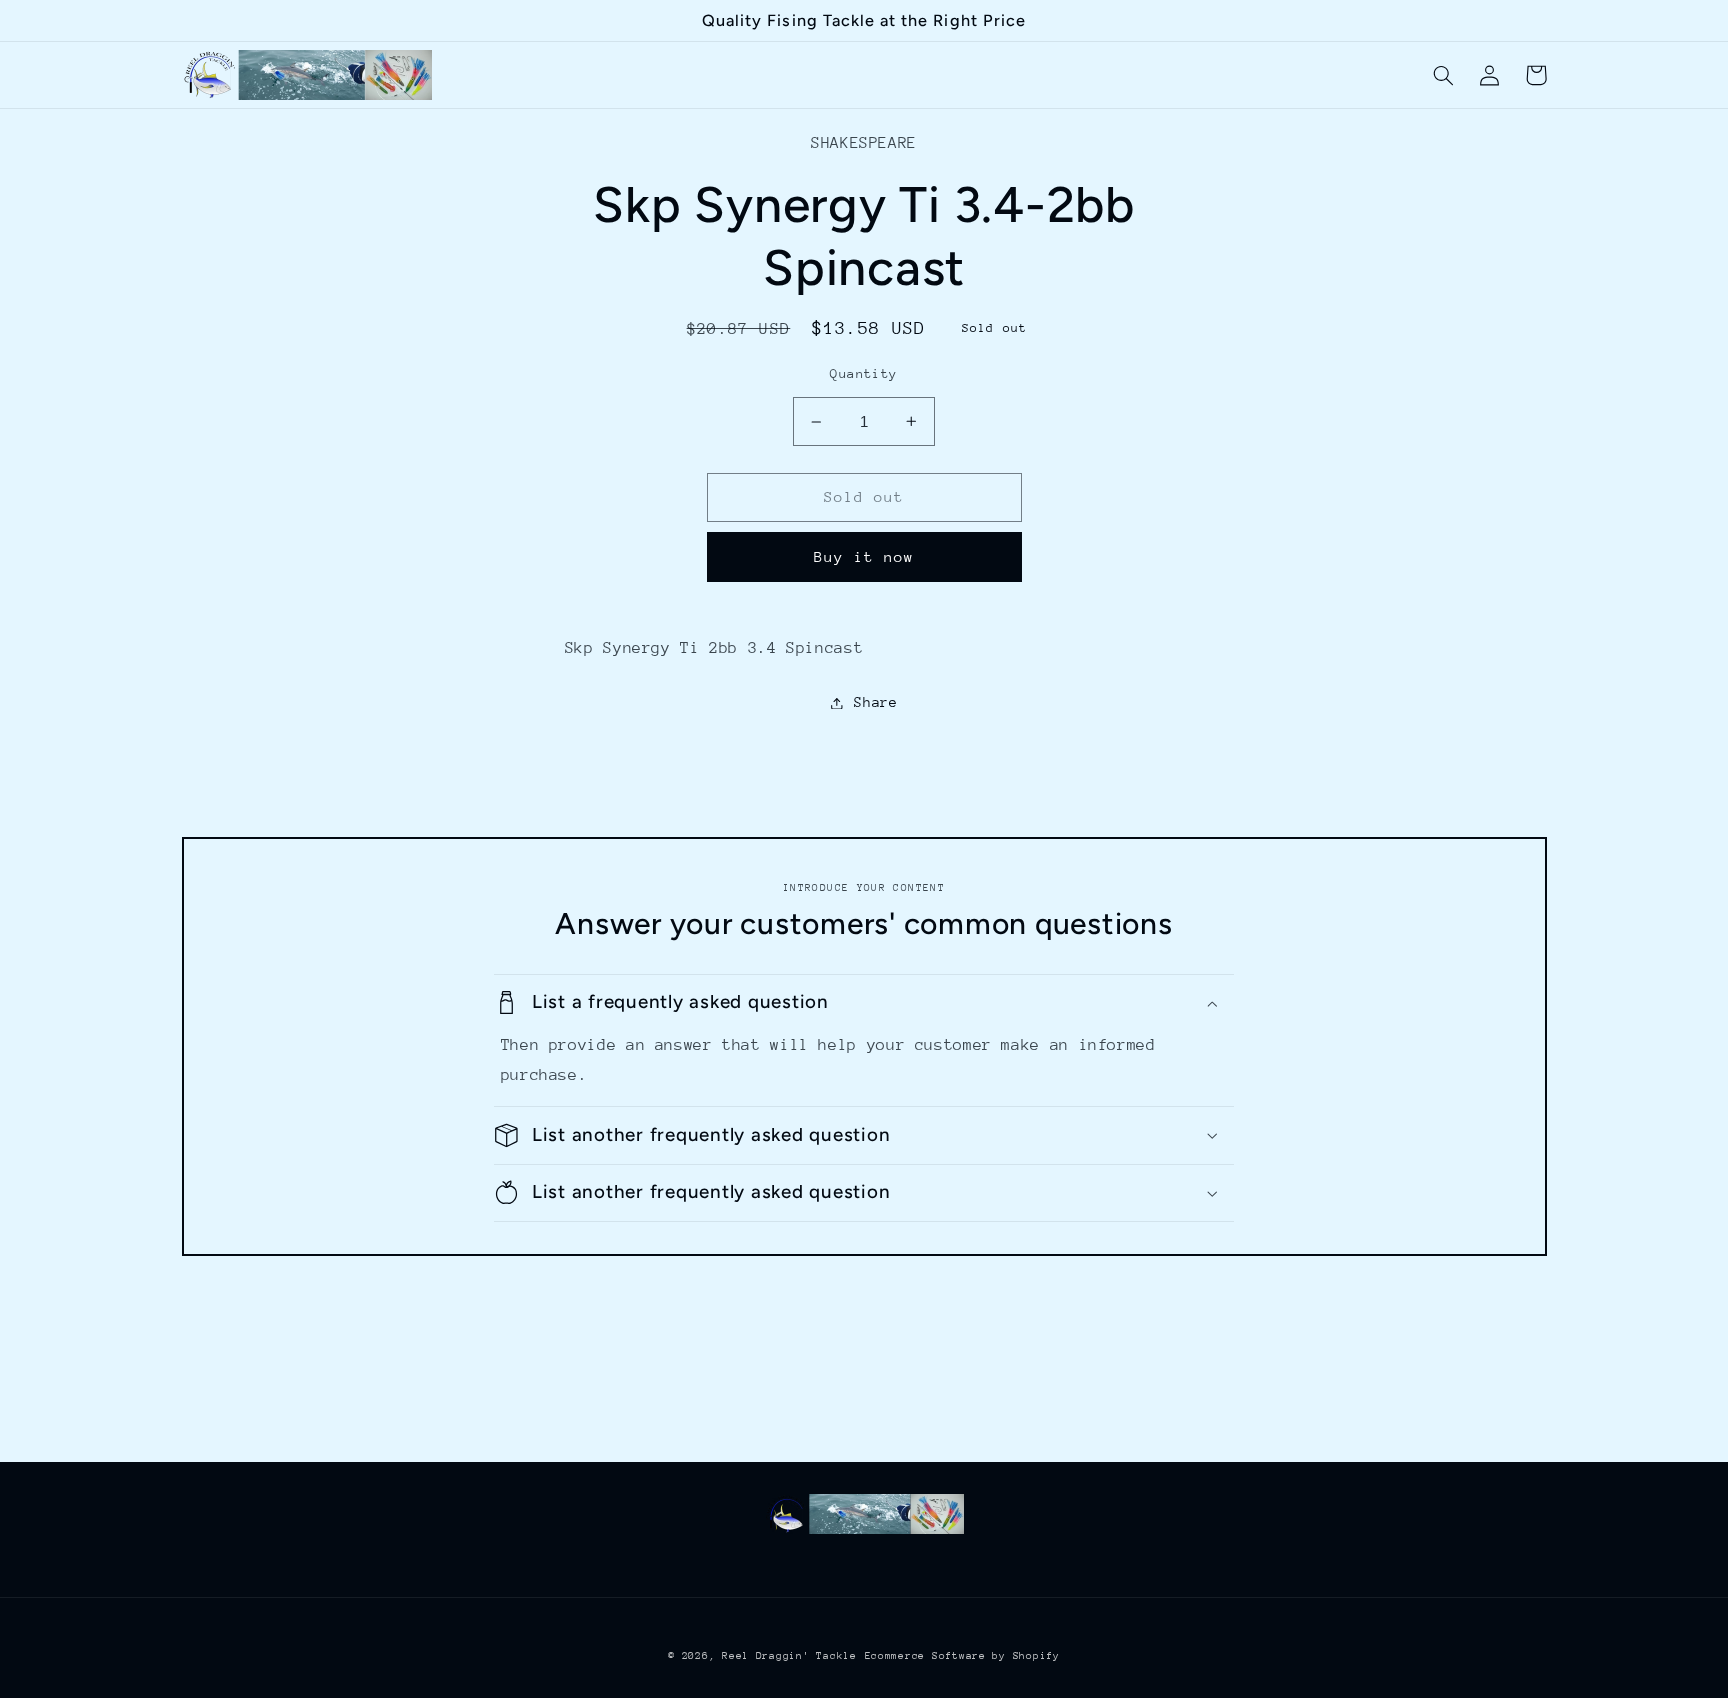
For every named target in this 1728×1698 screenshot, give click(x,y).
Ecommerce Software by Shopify (962, 1656)
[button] (1444, 75)
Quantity (863, 373)
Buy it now (864, 556)
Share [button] (875, 702)
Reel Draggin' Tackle (789, 1656)
